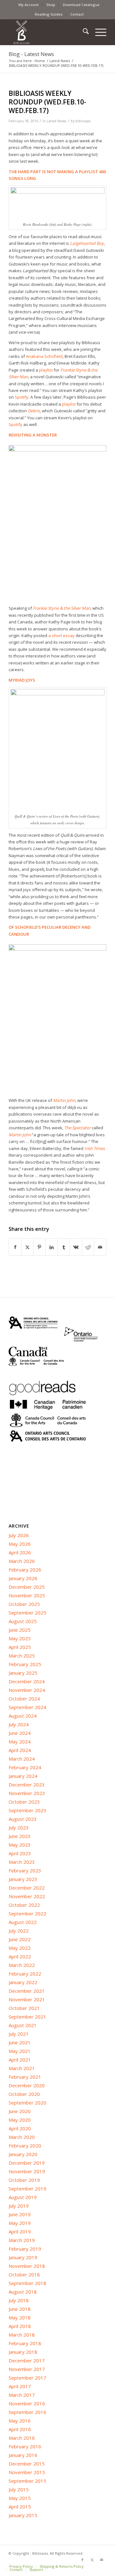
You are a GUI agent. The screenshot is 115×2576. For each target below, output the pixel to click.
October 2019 (24, 2180)
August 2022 (23, 1922)
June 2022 (20, 1939)
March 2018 (22, 2335)
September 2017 (27, 2378)
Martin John (64, 1100)
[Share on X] (27, 1247)
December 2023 (27, 1785)
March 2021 (22, 2068)
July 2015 (19, 2489)
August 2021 (23, 2025)
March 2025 (22, 1656)
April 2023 (20, 1853)
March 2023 (22, 1862)
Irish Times (95, 1148)
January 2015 (23, 2515)
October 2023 (24, 1802)
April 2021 (20, 2060)
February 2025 (25, 1664)
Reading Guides (49, 14)
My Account (29, 5)
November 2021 (27, 1999)
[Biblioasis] (48, 32)
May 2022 (20, 1948)
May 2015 (20, 2498)
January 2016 (23, 2455)
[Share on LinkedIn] (52, 1247)
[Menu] (98, 32)
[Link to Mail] (102, 2560)
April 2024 (20, 1750)
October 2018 (24, 2274)
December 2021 (27, 1991)
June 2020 (20, 2111)
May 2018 (20, 2317)
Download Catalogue (81, 5)
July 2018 (19, 2300)
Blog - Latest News (31, 54)
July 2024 (19, 1724)
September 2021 (27, 2017)
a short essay (61, 635)
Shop (51, 5)
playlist (46, 370)
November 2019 (27, 2171)
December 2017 (27, 2360)
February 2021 (25, 2077)
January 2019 (23, 2257)
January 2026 (23, 1578)
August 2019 (23, 2197)
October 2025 (24, 1604)
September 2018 (27, 2283)
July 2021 (19, 2034)
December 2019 (27, 2163)
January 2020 (23, 2154)
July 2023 (19, 1827)
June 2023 (20, 1836)
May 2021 (20, 2051)
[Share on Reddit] (88, 1247)
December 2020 (27, 2085)
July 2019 (19, 2206)
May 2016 (20, 2421)
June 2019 (20, 2214)
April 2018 (20, 2326)
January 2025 (23, 1673)
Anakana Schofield (44, 356)
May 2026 (20, 1544)
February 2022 (25, 1974)
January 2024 (23, 1776)
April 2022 (20, 1956)
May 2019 (20, 2223)
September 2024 (27, 1707)
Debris (34, 411)
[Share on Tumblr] (64, 1247)
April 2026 (20, 1552)
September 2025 (27, 1613)
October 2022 (24, 1905)
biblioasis (83, 121)
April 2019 (20, 2232)
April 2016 (20, 2429)
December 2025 (27, 1587)
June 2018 (20, 2309)
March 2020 (22, 2137)
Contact (77, 14)
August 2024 (23, 1716)
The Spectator (77, 1128)
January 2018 (23, 2352)
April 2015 (20, 2507)
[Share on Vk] (76, 1247)
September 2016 (27, 2412)
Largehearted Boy (87, 243)
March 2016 (22, 2438)
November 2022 (27, 1896)
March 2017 (22, 2395)
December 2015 (27, 2464)
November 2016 (27, 2403)
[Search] (83, 32)
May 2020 (20, 2120)
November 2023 (27, 1793)
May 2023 (20, 1845)
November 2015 (27, 2472)
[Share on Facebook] (15, 1247)
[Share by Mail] (100, 1247)
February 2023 (25, 1870)
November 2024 (27, 1690)
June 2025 (20, 1630)
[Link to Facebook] (82, 2560)
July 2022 (19, 1931)
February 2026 (25, 1570)
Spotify (22, 397)
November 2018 (27, 2266)
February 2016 (25, 2446)
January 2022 (23, 1982)
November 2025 (27, 1595)
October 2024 (24, 1699)
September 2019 (27, 2189)
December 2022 (27, 1888)
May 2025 (20, 1638)
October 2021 (24, 2008)
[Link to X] (92, 2560)
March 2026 (22, 1561)
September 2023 (27, 1810)
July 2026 (19, 1535)
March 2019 (22, 2240)
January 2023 (23, 1879)
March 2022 (22, 1965)
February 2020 (25, 2146)
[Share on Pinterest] (39, 1247)
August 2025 (23, 1621)
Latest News (56, 121)
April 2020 (20, 2128)
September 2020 (27, 2103)
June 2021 (20, 2042)
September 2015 (27, 2481)
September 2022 (27, 1913)
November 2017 (27, 2369)
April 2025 (20, 1647)
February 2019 (25, 2249)
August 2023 (23, 1819)
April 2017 (20, 2386)
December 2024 (27, 1681)
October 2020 (24, 2094)
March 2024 (22, 1759)
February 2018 (25, 2343)
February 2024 (25, 1767)
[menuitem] (29, 5)
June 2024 (20, 1733)
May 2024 (20, 1742)
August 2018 (23, 2292)
